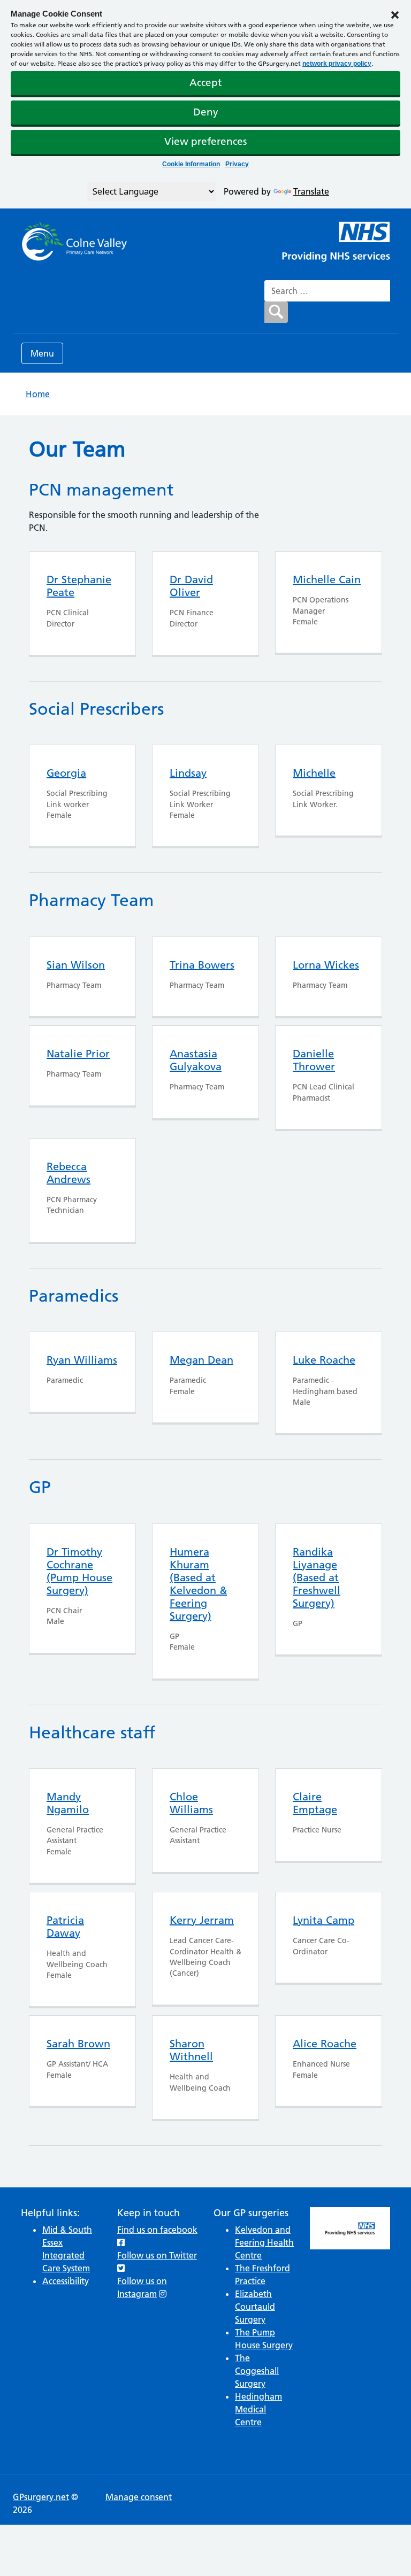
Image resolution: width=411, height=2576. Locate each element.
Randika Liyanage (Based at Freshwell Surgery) (317, 1577)
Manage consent (139, 2497)
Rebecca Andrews (68, 1173)
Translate (311, 191)
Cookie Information (191, 164)
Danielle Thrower (314, 1060)
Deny (206, 112)
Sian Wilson (76, 965)
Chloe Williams (191, 1803)
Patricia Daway (65, 1927)
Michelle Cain (327, 579)
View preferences (205, 141)
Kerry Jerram (202, 1920)
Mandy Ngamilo (68, 1803)
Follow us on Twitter (157, 2255)
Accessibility (66, 2281)
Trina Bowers (202, 965)
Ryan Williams (82, 1360)
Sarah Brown (78, 2044)
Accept (205, 83)
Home (38, 394)
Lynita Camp (324, 1920)
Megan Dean (201, 1360)
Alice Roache (325, 2044)
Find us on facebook (157, 2230)
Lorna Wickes (326, 965)
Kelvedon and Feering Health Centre (264, 2242)
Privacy (237, 164)
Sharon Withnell (191, 2050)
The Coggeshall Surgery (257, 2371)
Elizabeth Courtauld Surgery (255, 2307)
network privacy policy (337, 64)
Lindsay (188, 773)
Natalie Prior (78, 1054)
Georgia (66, 773)
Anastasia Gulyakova (196, 1060)
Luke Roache (324, 1360)
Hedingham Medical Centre (258, 2409)
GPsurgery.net (41, 2497)
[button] (395, 14)
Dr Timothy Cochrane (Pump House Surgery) (79, 1571)
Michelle (314, 773)
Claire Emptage (315, 1803)
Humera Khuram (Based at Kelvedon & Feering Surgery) (198, 1584)
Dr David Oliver (191, 586)
